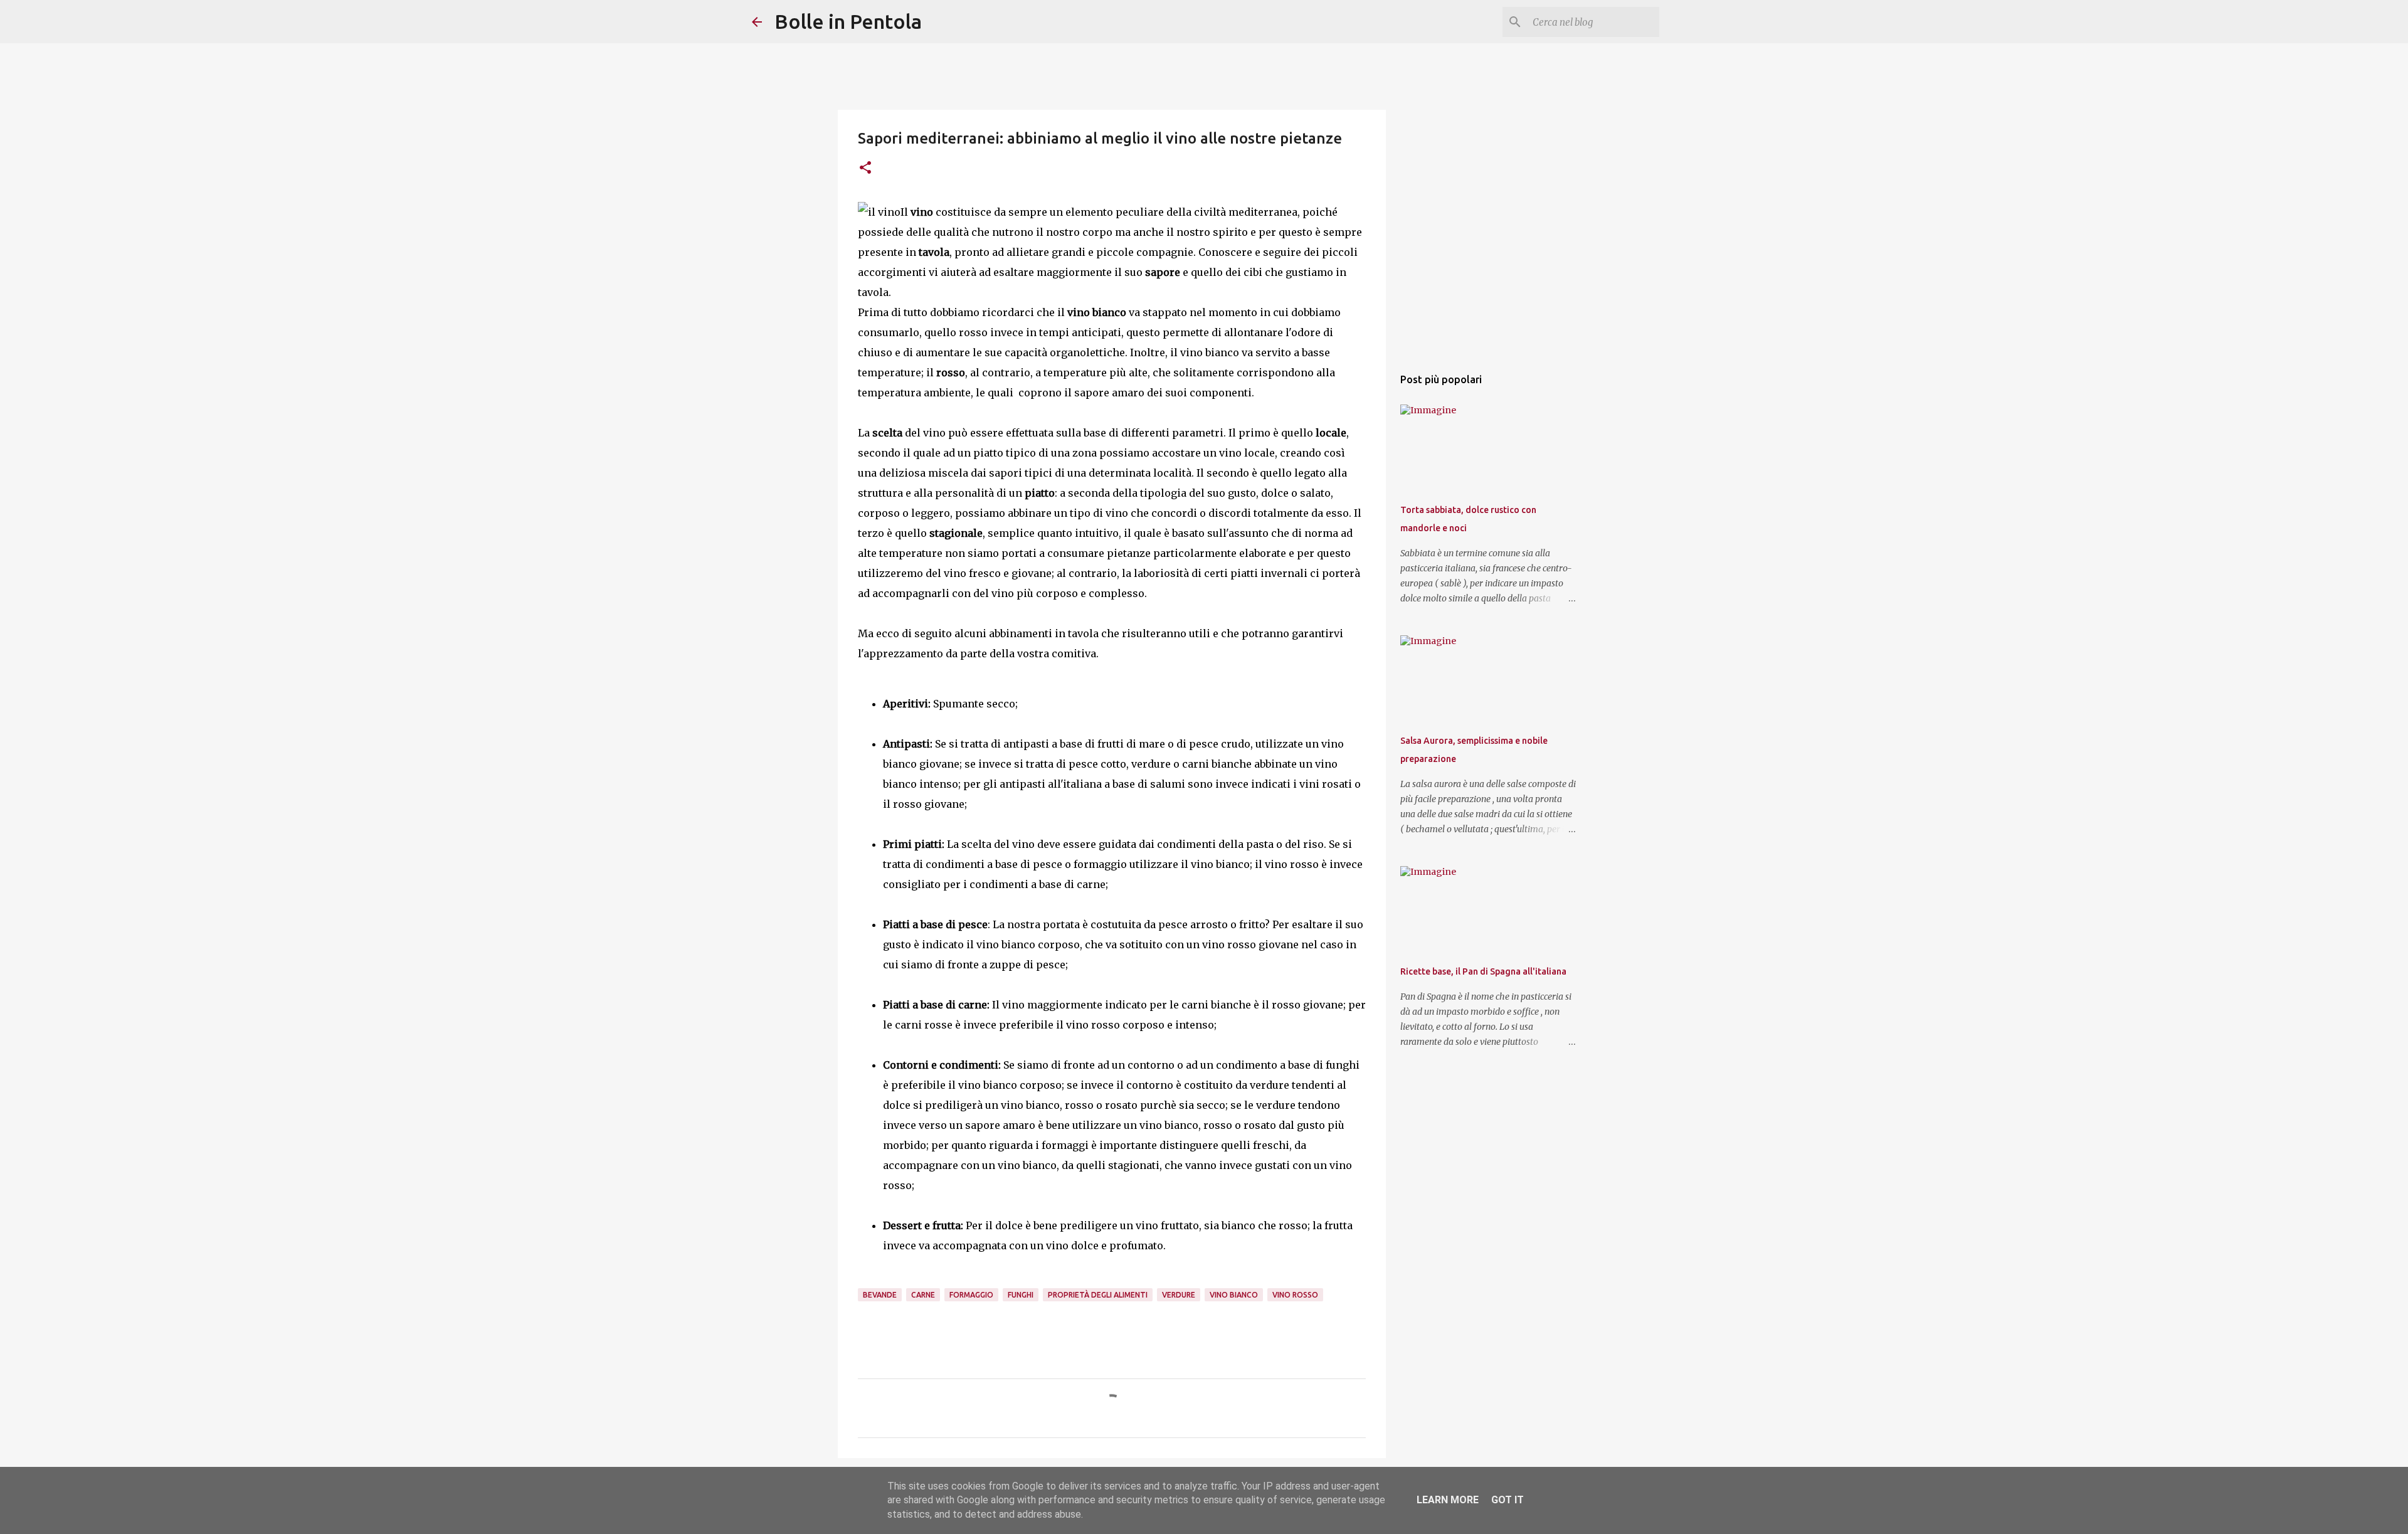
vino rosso (1295, 1295)
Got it (1508, 1500)
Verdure (1179, 1295)
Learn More (1448, 1500)
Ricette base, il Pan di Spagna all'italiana (1483, 971)
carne (923, 1295)
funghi (1021, 1295)
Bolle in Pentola (848, 21)
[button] (865, 168)
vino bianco (1234, 1295)
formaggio (971, 1295)
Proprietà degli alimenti (1098, 1295)
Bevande (880, 1295)
